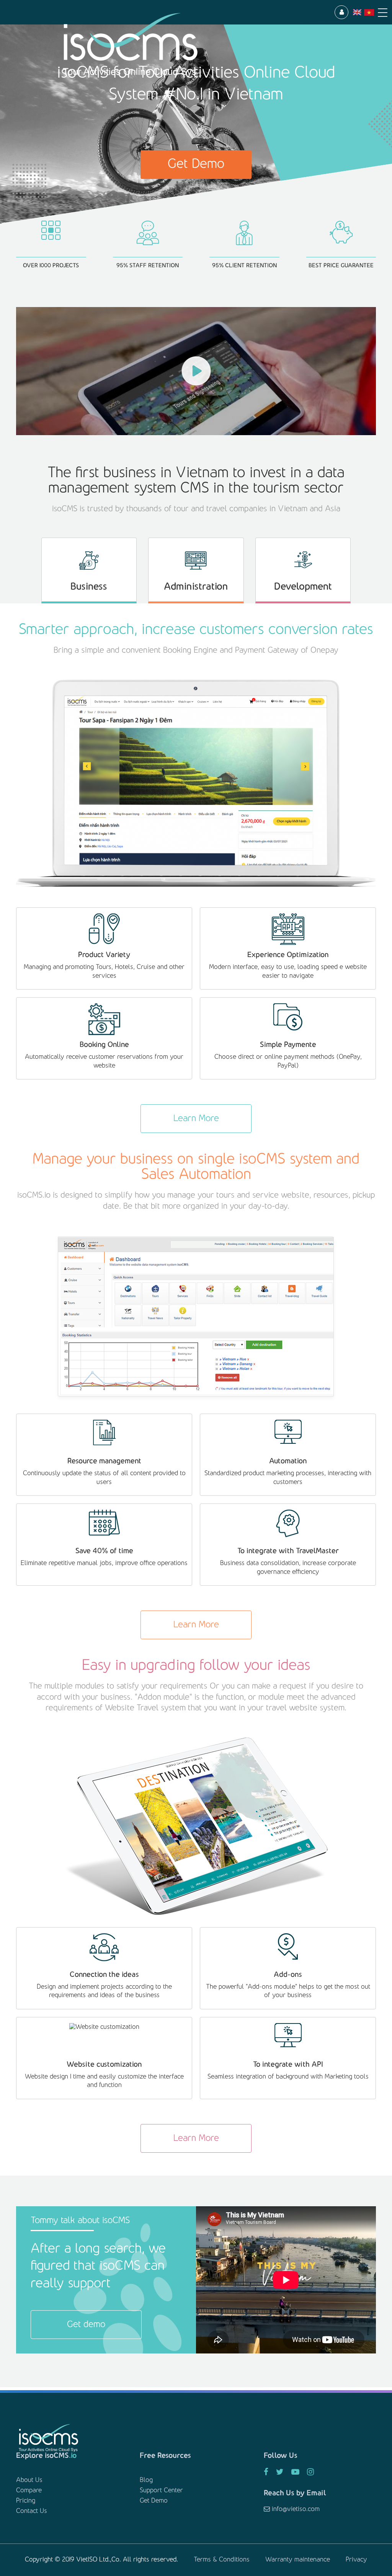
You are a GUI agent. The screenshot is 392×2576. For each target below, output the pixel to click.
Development (303, 587)
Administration (196, 587)
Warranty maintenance (298, 2560)
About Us (29, 2480)
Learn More (196, 1119)
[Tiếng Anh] (357, 12)
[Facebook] (266, 2473)
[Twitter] (280, 2473)
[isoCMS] (177, 45)
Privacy (356, 2560)
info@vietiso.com (295, 2509)
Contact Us (32, 2511)
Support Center (161, 2491)
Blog (146, 2480)
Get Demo (196, 164)
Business (89, 587)
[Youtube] (295, 2473)
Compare (29, 2491)
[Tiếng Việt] (369, 12)
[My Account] (341, 12)
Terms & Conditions (222, 2560)
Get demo (86, 2325)
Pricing (26, 2501)
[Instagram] (310, 2473)
